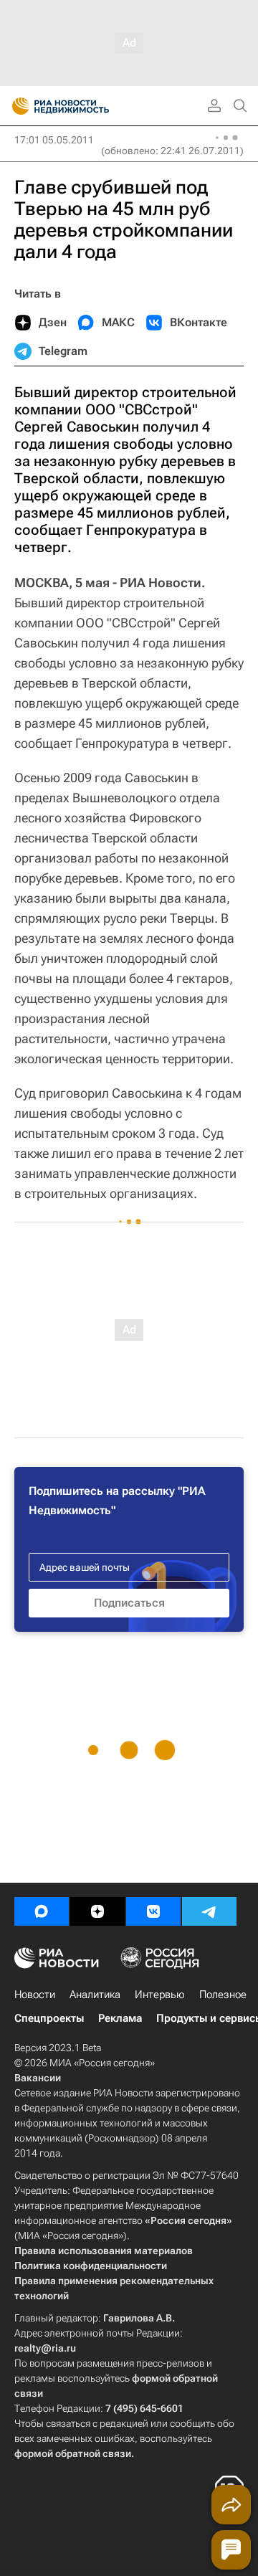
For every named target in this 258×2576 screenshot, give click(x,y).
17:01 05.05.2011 (54, 140)
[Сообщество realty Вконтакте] (153, 1911)
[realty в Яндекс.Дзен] (97, 1911)
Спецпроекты (49, 2018)
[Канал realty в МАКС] (42, 1911)
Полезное (223, 1995)
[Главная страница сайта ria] (16, 106)
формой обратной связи (73, 2453)
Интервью (160, 1995)
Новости (35, 1995)
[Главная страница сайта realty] (86, 106)
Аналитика (95, 1995)
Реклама (120, 2018)
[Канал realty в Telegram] (209, 1911)
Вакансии (38, 2078)
